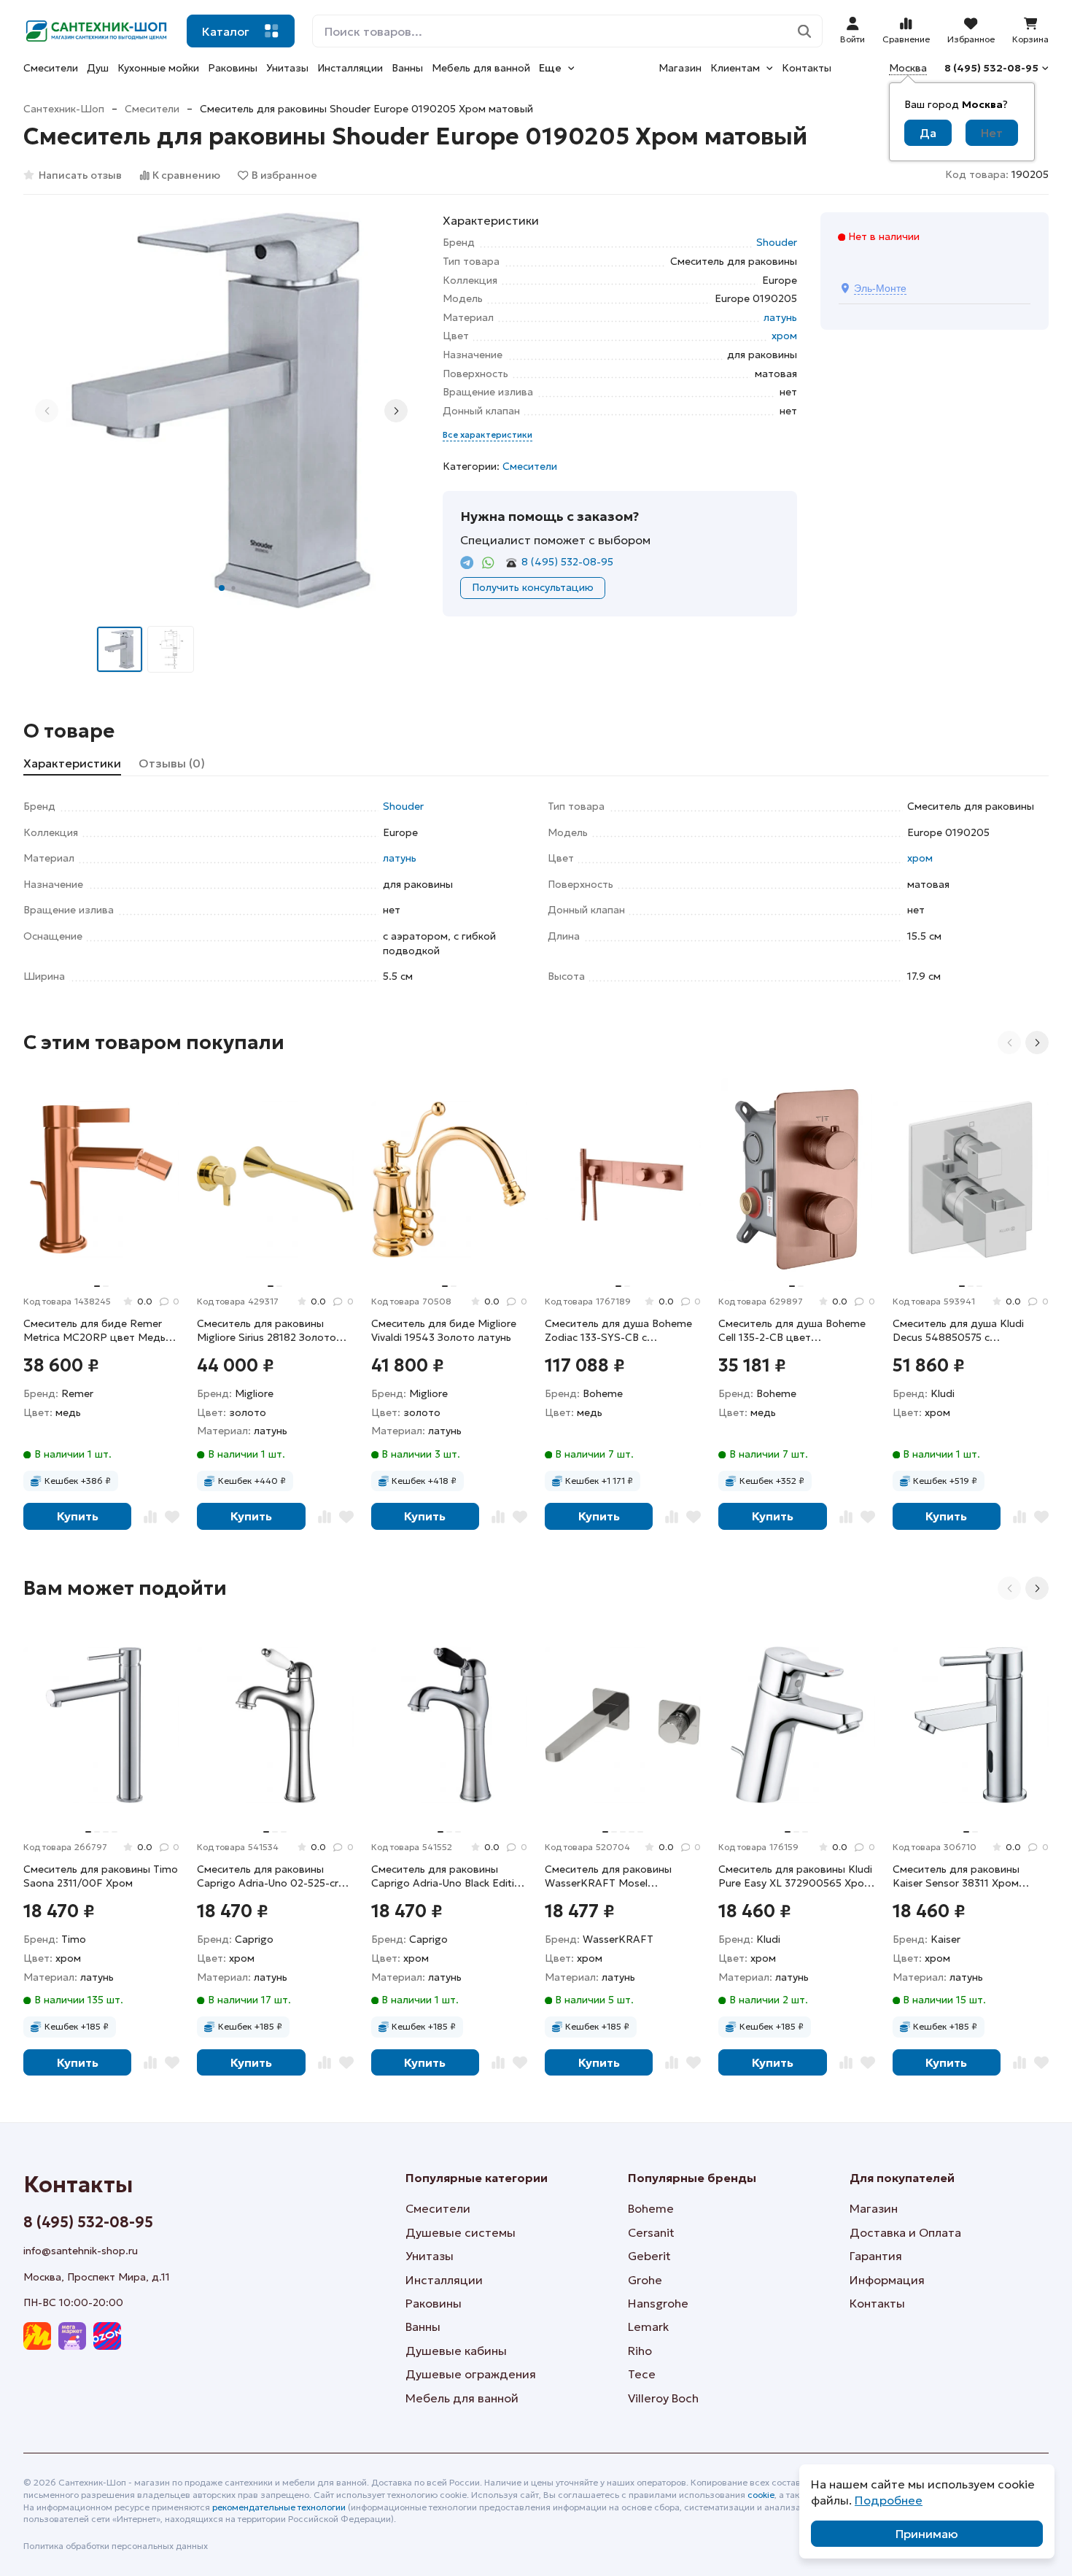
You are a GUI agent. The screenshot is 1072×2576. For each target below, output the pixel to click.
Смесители (51, 68)
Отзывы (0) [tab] (172, 763)
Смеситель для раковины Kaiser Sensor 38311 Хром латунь (956, 1877)
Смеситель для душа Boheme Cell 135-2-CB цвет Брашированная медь (792, 1331)
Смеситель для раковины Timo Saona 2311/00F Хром (101, 1876)
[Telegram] (467, 563)
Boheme (651, 2208)
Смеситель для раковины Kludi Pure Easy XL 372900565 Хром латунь (795, 1877)
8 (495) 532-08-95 (991, 68)
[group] (221, 410)
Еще (550, 68)
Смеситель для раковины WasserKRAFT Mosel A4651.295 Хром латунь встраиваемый (608, 1877)
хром (784, 336)
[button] (222, 588)
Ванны (407, 68)
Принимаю (927, 2534)
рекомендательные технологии (279, 2507)
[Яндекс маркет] (37, 2336)
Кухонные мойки (158, 68)
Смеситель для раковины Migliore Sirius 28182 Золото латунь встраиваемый (267, 1331)
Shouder (777, 242)
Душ (98, 68)
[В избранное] (172, 1516)
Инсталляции (350, 68)
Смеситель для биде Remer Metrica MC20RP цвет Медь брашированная (94, 1331)
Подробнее (889, 2500)
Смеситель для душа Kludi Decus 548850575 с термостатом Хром (958, 1331)
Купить (78, 1516)
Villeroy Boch (663, 2398)
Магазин (680, 68)
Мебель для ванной (481, 68)
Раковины (233, 68)
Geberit (649, 2256)
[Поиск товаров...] (805, 31)
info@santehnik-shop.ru (81, 2251)
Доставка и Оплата (905, 2232)
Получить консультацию (533, 587)
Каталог (226, 31)
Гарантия (876, 2256)
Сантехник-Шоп (64, 109)
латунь (780, 317)
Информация (887, 2280)
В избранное (284, 175)
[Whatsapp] (488, 563)
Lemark (648, 2326)
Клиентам (735, 68)
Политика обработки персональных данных (116, 2546)
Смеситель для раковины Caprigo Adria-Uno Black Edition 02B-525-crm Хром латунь (449, 1877)
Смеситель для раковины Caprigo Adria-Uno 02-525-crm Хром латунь (272, 1877)
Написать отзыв (80, 175)
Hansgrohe (658, 2303)
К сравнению (186, 175)
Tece (642, 2374)
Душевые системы (461, 2232)
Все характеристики (488, 434)
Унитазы (287, 68)
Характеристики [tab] (72, 763)
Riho (640, 2351)
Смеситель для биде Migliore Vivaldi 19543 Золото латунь (444, 1331)
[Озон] (107, 2336)
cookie (761, 2495)
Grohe (645, 2280)
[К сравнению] (150, 1516)
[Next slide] (396, 411)
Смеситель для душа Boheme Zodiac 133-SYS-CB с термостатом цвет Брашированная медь (618, 1331)
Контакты (807, 68)
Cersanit (651, 2232)
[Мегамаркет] (72, 2336)
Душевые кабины (456, 2351)
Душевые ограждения (471, 2374)
